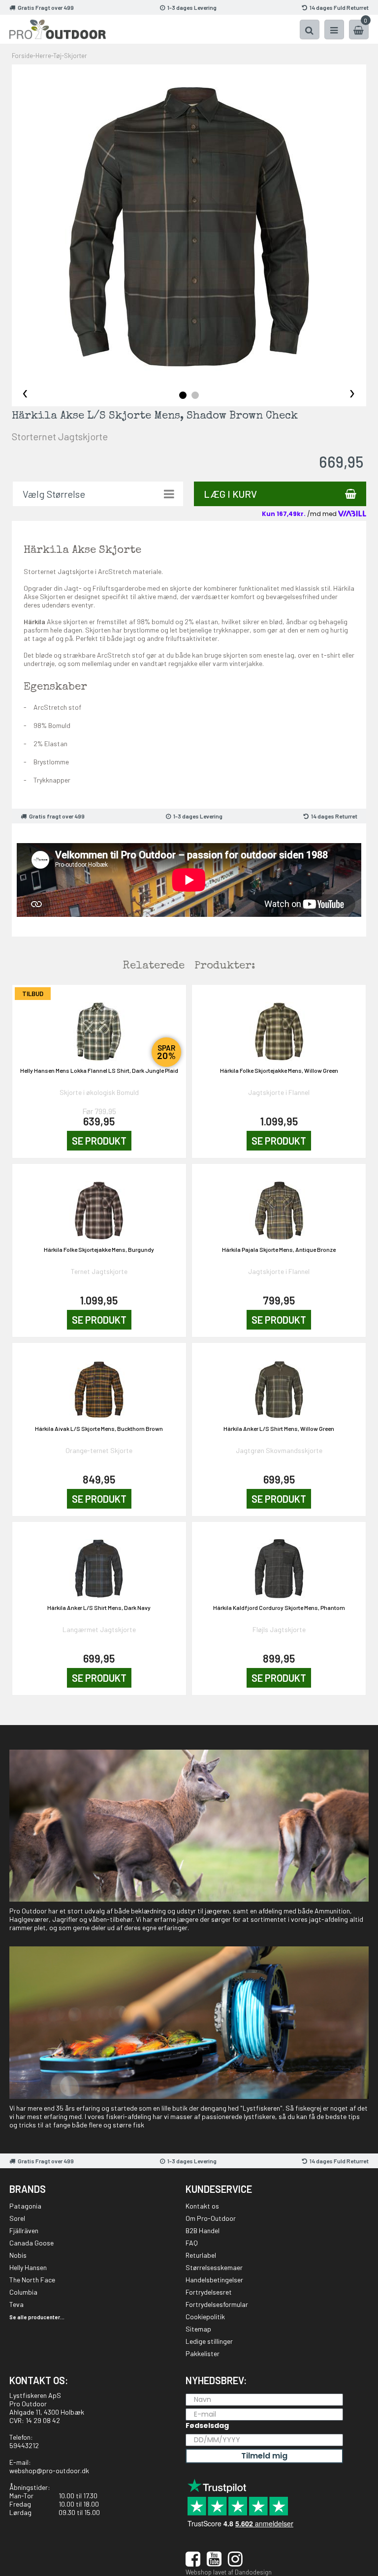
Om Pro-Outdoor (211, 2218)
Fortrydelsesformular (217, 2304)
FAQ (192, 2243)
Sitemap (198, 2329)
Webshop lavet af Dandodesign (229, 2572)
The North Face (32, 2280)
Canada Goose (31, 2243)
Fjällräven (24, 2230)
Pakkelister (203, 2353)
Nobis (18, 2255)
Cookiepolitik (205, 2317)
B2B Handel (203, 2230)
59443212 (24, 2445)
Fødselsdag (207, 2425)
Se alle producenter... (37, 2317)
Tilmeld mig (264, 2456)
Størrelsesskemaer (214, 2267)
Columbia (23, 2292)
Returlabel (201, 2255)
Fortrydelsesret (209, 2292)
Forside (22, 56)
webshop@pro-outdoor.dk (49, 2470)
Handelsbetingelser (214, 2280)
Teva (16, 2304)
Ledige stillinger (209, 2341)
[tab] (183, 395)
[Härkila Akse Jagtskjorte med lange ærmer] (189, 227)
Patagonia (25, 2206)
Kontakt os (202, 2206)
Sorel (17, 2218)
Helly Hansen (28, 2267)
